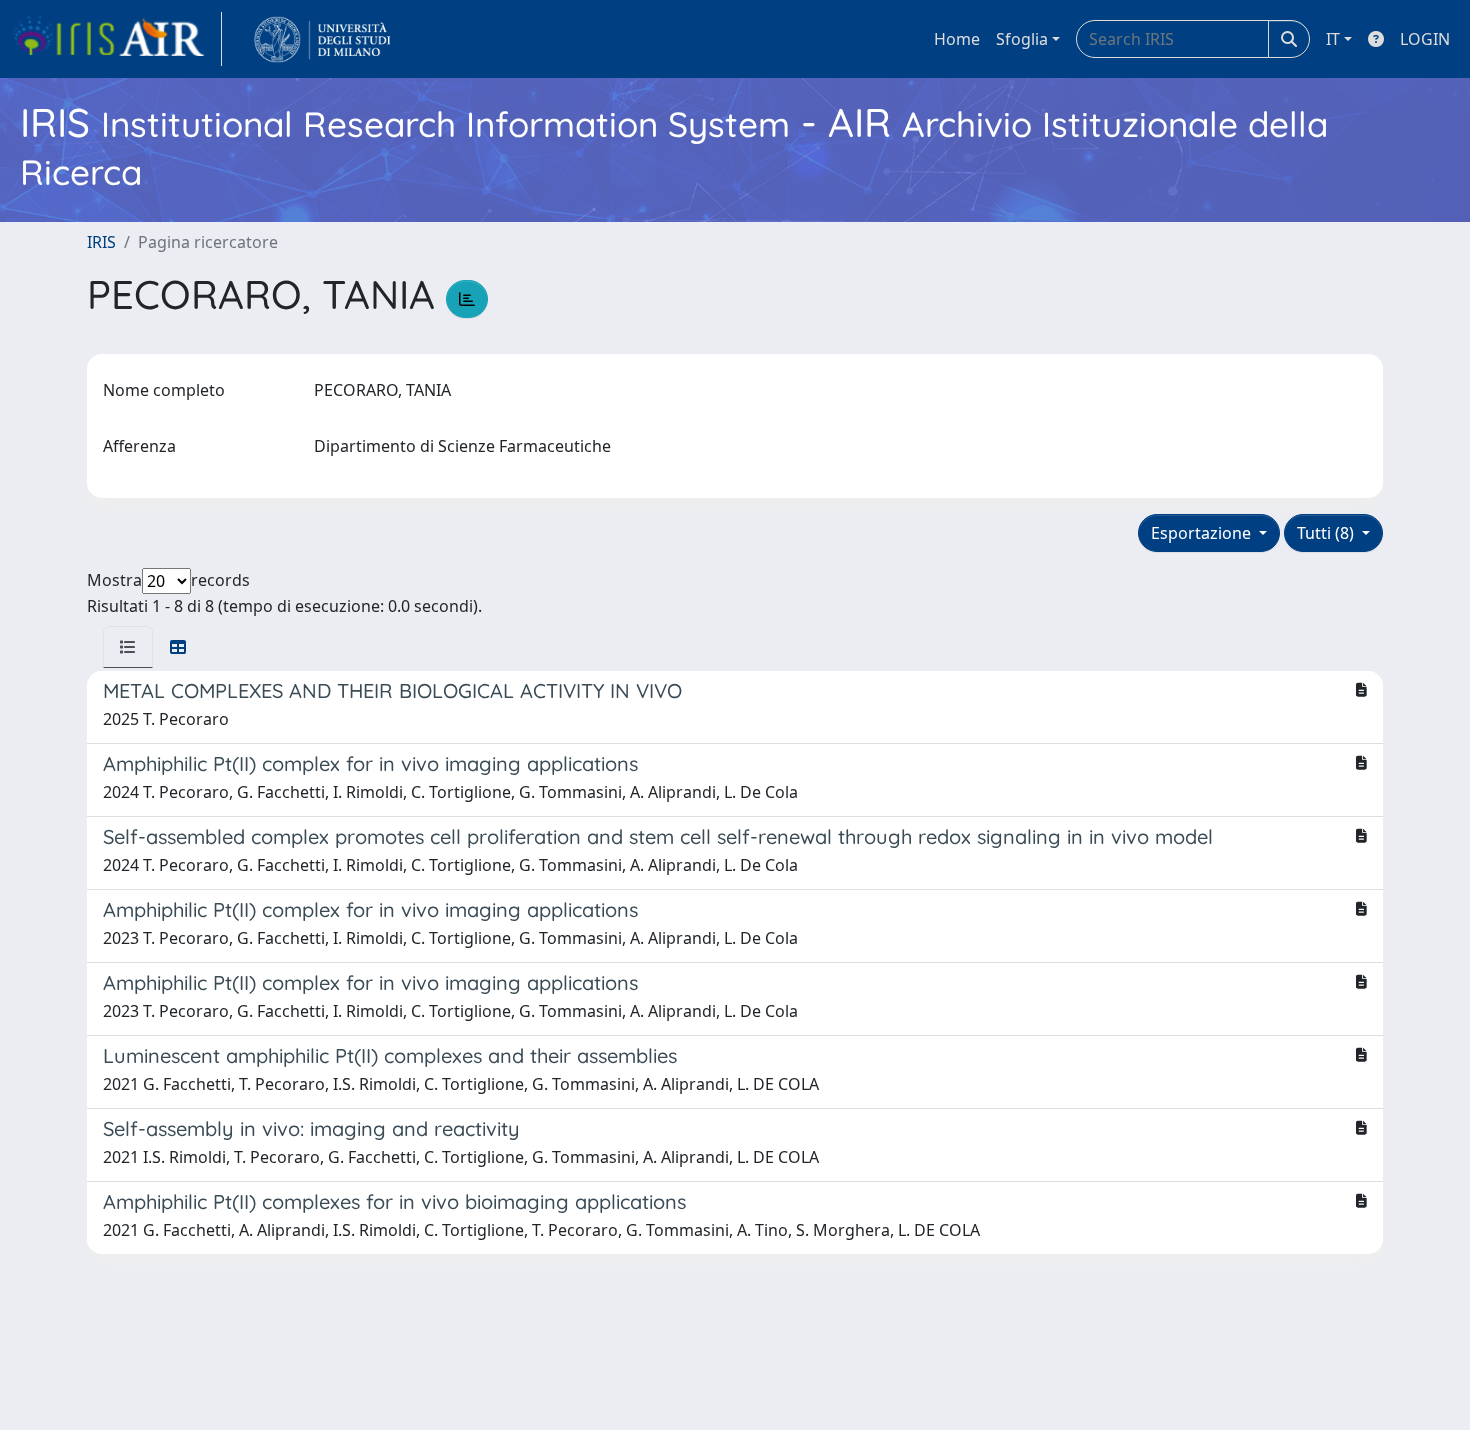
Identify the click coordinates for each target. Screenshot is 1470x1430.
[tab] (128, 647)
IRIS (101, 242)
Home (957, 39)
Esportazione (1203, 533)
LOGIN (1425, 39)
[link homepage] (117, 39)
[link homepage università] (322, 39)
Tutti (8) (1327, 533)
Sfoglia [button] (1022, 39)
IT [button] (1333, 39)
